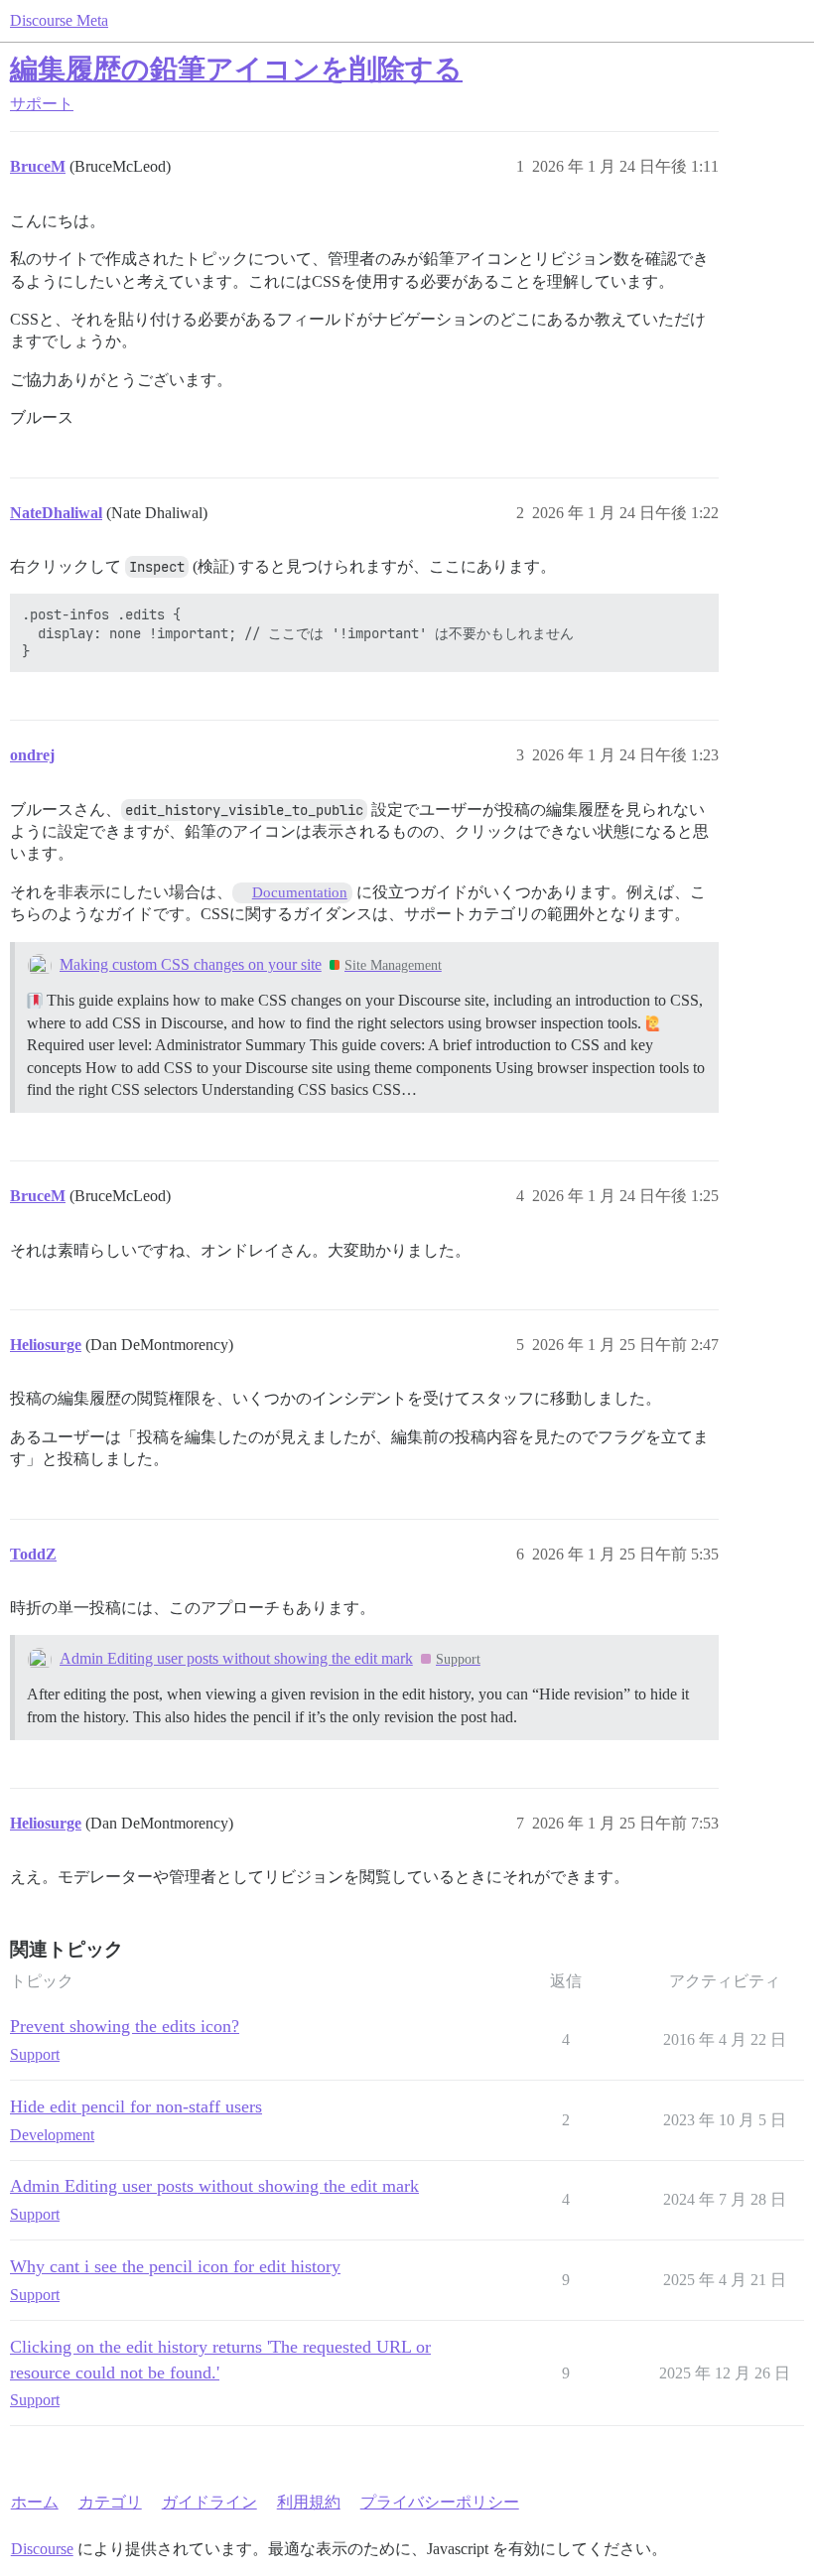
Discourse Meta (59, 20)
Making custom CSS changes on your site (191, 964)
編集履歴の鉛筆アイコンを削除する (236, 69)
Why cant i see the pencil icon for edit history (175, 2266)
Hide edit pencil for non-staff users (136, 2106)
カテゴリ (110, 2502)
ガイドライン (209, 2502)
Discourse (42, 2549)
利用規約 (309, 2502)
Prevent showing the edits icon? (125, 2026)
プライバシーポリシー (440, 2502)
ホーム (35, 2502)
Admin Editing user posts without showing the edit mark (236, 1658)
